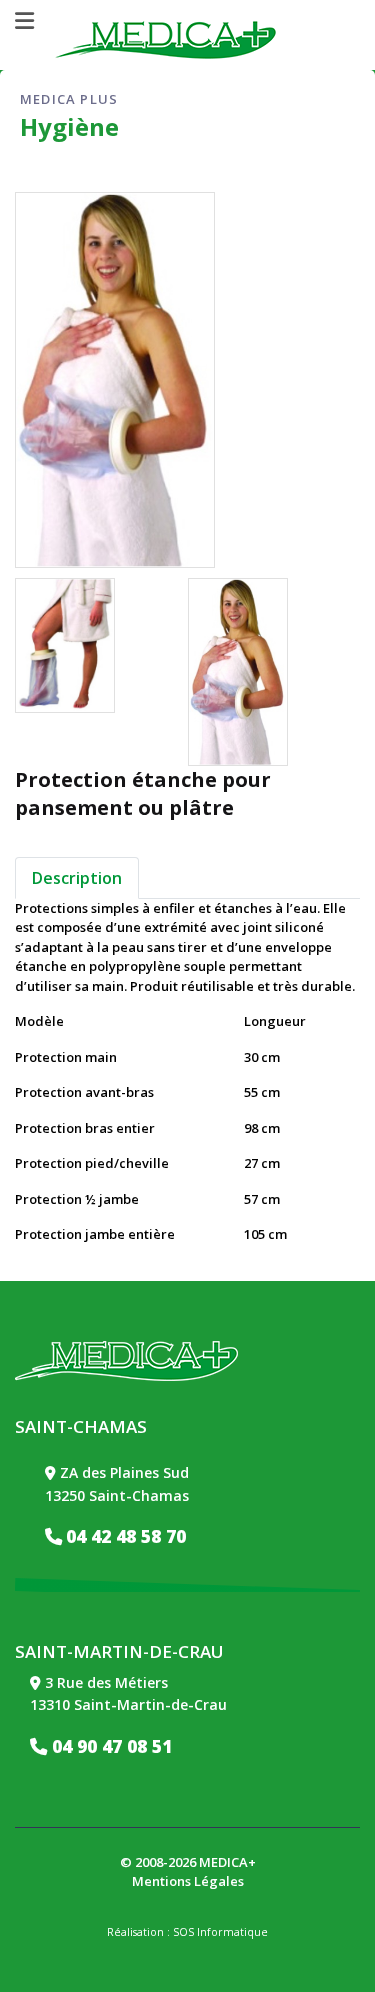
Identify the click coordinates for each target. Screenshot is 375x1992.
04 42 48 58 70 (126, 1536)
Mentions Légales (188, 1881)
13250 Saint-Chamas (117, 1495)
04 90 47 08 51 (109, 1746)
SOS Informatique (220, 1932)
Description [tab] (77, 878)
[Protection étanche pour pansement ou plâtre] (65, 645)
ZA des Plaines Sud (124, 1472)
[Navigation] (24, 21)
